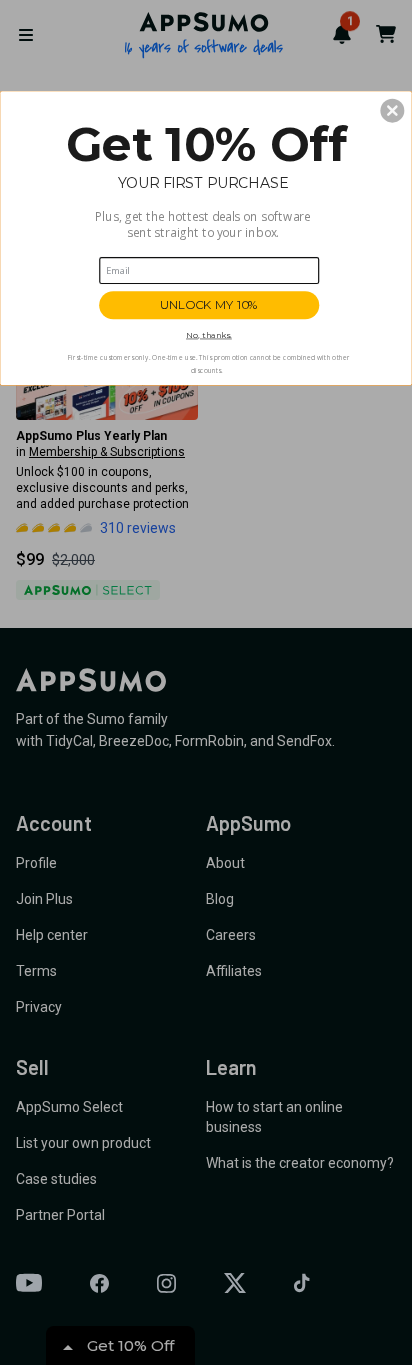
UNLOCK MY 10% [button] (209, 305)
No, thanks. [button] (209, 334)
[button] (392, 110)
